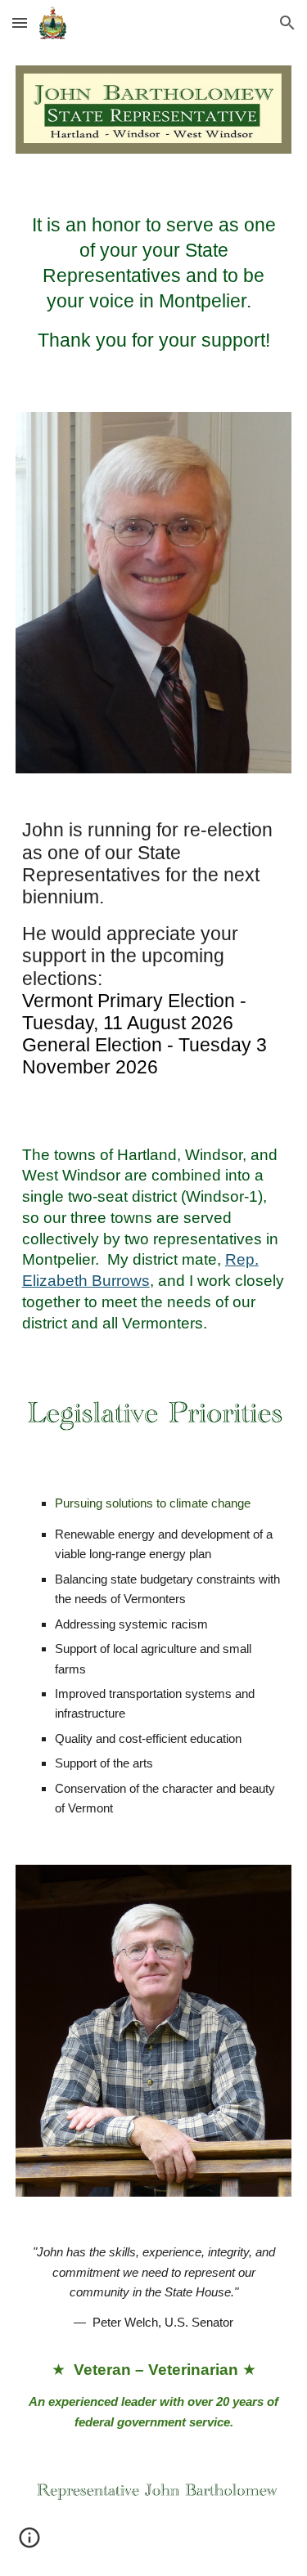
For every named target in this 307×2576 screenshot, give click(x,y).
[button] (20, 22)
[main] (154, 283)
